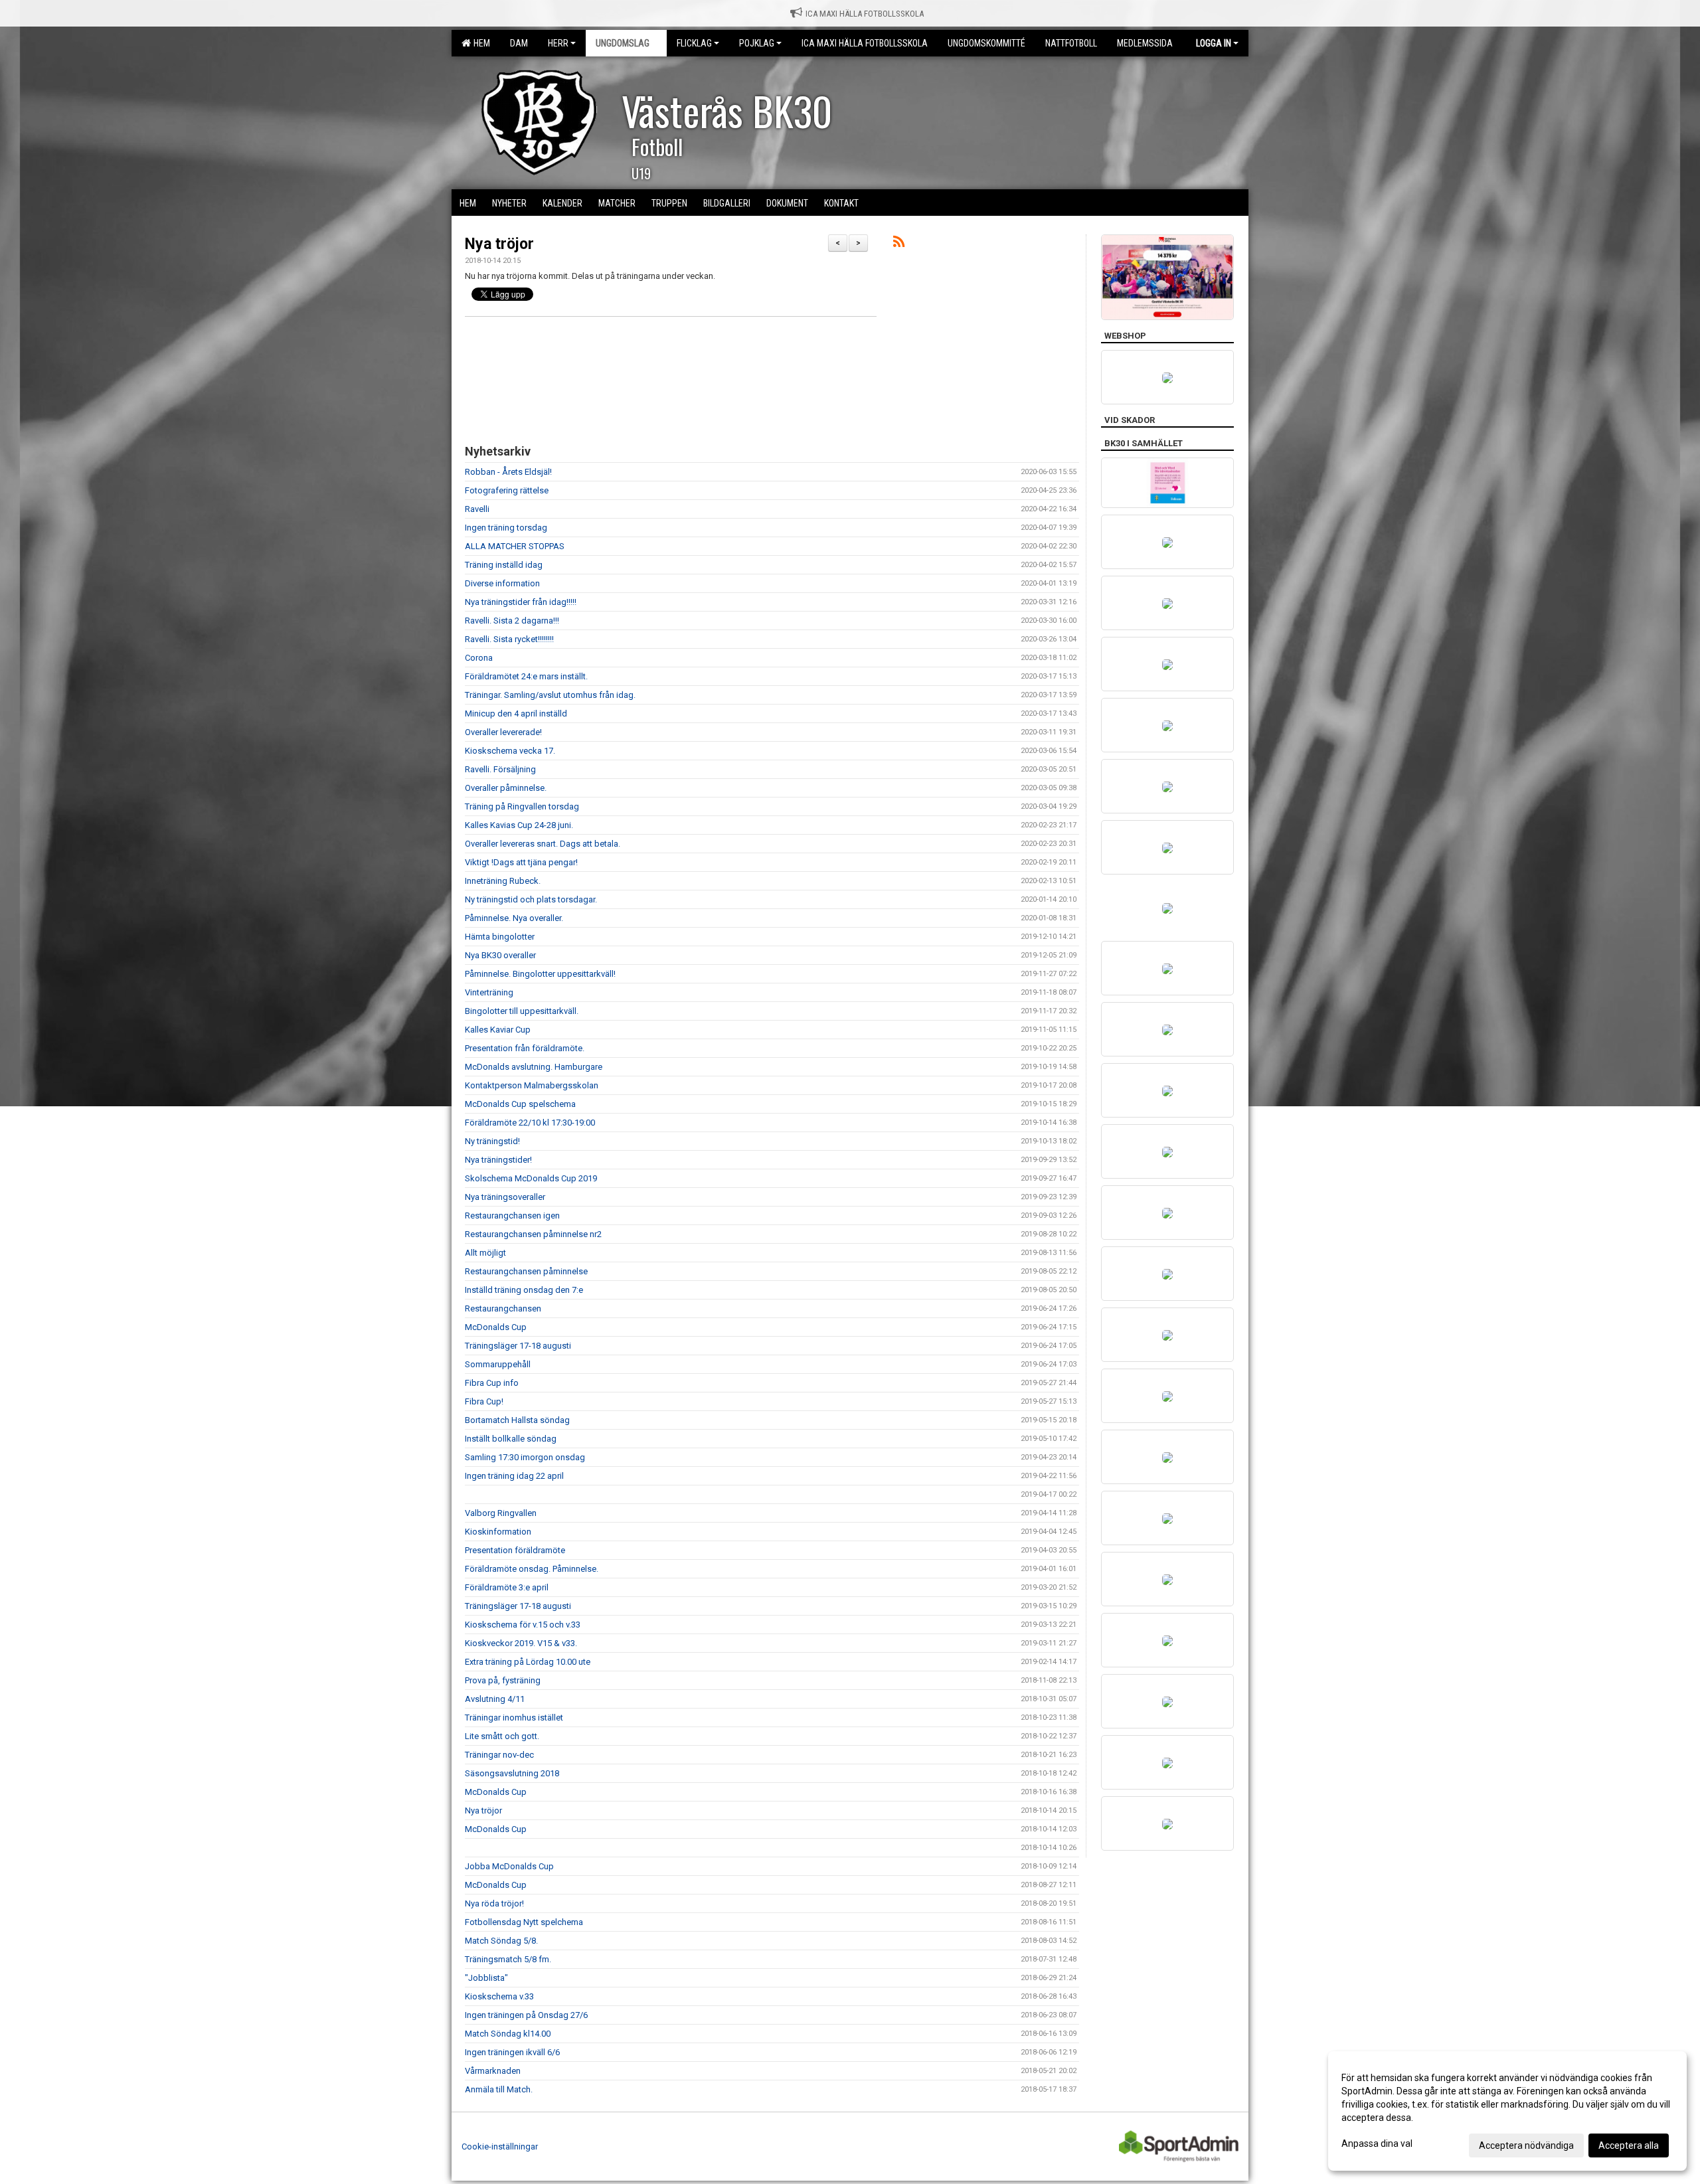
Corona (479, 658)
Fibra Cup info (492, 1383)
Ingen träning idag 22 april (514, 1476)
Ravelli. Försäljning (500, 769)
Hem (480, 43)
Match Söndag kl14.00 (508, 2034)
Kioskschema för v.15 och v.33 (523, 1625)
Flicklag (694, 43)
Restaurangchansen (503, 1308)
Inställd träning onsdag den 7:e (524, 1290)
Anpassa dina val (1377, 2143)
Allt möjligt (485, 1253)
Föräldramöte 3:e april (507, 1587)
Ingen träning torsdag (506, 528)
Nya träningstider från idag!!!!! (521, 602)
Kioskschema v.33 (499, 1996)
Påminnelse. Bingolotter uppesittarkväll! (540, 974)
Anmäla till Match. (499, 2089)
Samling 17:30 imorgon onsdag (525, 1457)
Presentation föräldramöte (515, 1550)
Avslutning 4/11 (495, 1699)
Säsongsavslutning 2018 (512, 1773)
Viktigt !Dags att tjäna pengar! (521, 862)
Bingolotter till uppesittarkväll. (522, 1011)
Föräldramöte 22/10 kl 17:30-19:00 (530, 1123)
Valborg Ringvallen (501, 1513)
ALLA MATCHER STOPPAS (515, 546)
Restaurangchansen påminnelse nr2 (533, 1234)
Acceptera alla (1629, 2145)
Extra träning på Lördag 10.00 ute (528, 1662)
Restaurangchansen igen (512, 1216)
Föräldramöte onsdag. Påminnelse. (532, 1569)
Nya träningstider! (498, 1160)
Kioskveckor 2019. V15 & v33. (521, 1643)
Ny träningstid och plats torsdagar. (531, 899)
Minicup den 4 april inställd (516, 714)
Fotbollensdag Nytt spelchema (524, 1922)
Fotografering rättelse (507, 490)
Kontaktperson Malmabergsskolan (532, 1085)
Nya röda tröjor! (494, 1903)
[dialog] (1507, 2111)
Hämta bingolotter (500, 937)
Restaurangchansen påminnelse (526, 1271)
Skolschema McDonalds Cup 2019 (531, 1178)
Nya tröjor (499, 244)
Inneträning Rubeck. (503, 881)
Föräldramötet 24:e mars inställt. (526, 676)
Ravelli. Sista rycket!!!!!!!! (509, 639)
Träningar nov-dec (499, 1755)
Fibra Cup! (484, 1401)
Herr (558, 43)
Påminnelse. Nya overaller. (514, 918)
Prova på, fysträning (503, 1680)
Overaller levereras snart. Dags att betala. (543, 844)
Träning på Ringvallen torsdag (522, 806)
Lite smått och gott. (502, 1736)
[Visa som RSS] (899, 244)
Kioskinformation (498, 1532)
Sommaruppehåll (498, 1364)
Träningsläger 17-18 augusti (518, 1346)
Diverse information (502, 583)
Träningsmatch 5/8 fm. (508, 1959)
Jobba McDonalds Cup (509, 1866)
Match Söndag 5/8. (501, 1941)
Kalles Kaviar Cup (498, 1030)
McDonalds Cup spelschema (520, 1104)
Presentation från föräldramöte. (525, 1048)
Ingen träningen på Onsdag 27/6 (526, 2015)
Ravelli (477, 509)
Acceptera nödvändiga (1526, 2145)
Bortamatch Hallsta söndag (517, 1420)
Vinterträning (489, 992)
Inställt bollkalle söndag (511, 1439)
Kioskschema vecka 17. (510, 751)
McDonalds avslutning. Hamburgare (534, 1067)
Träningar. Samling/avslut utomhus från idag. (550, 695)
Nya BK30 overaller (500, 955)
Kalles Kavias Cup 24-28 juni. (519, 825)
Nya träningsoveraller (505, 1197)
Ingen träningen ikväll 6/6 (512, 2052)
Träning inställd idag (504, 565)
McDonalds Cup (496, 1327)
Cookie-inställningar (500, 2146)
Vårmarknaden (493, 2071)
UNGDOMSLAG (623, 43)
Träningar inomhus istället (514, 1718)
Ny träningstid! (492, 1141)
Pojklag (757, 43)
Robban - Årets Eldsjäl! (508, 472)
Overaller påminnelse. (506, 788)
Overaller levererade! (503, 732)
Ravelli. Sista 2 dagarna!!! (512, 621)
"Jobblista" (486, 1978)
